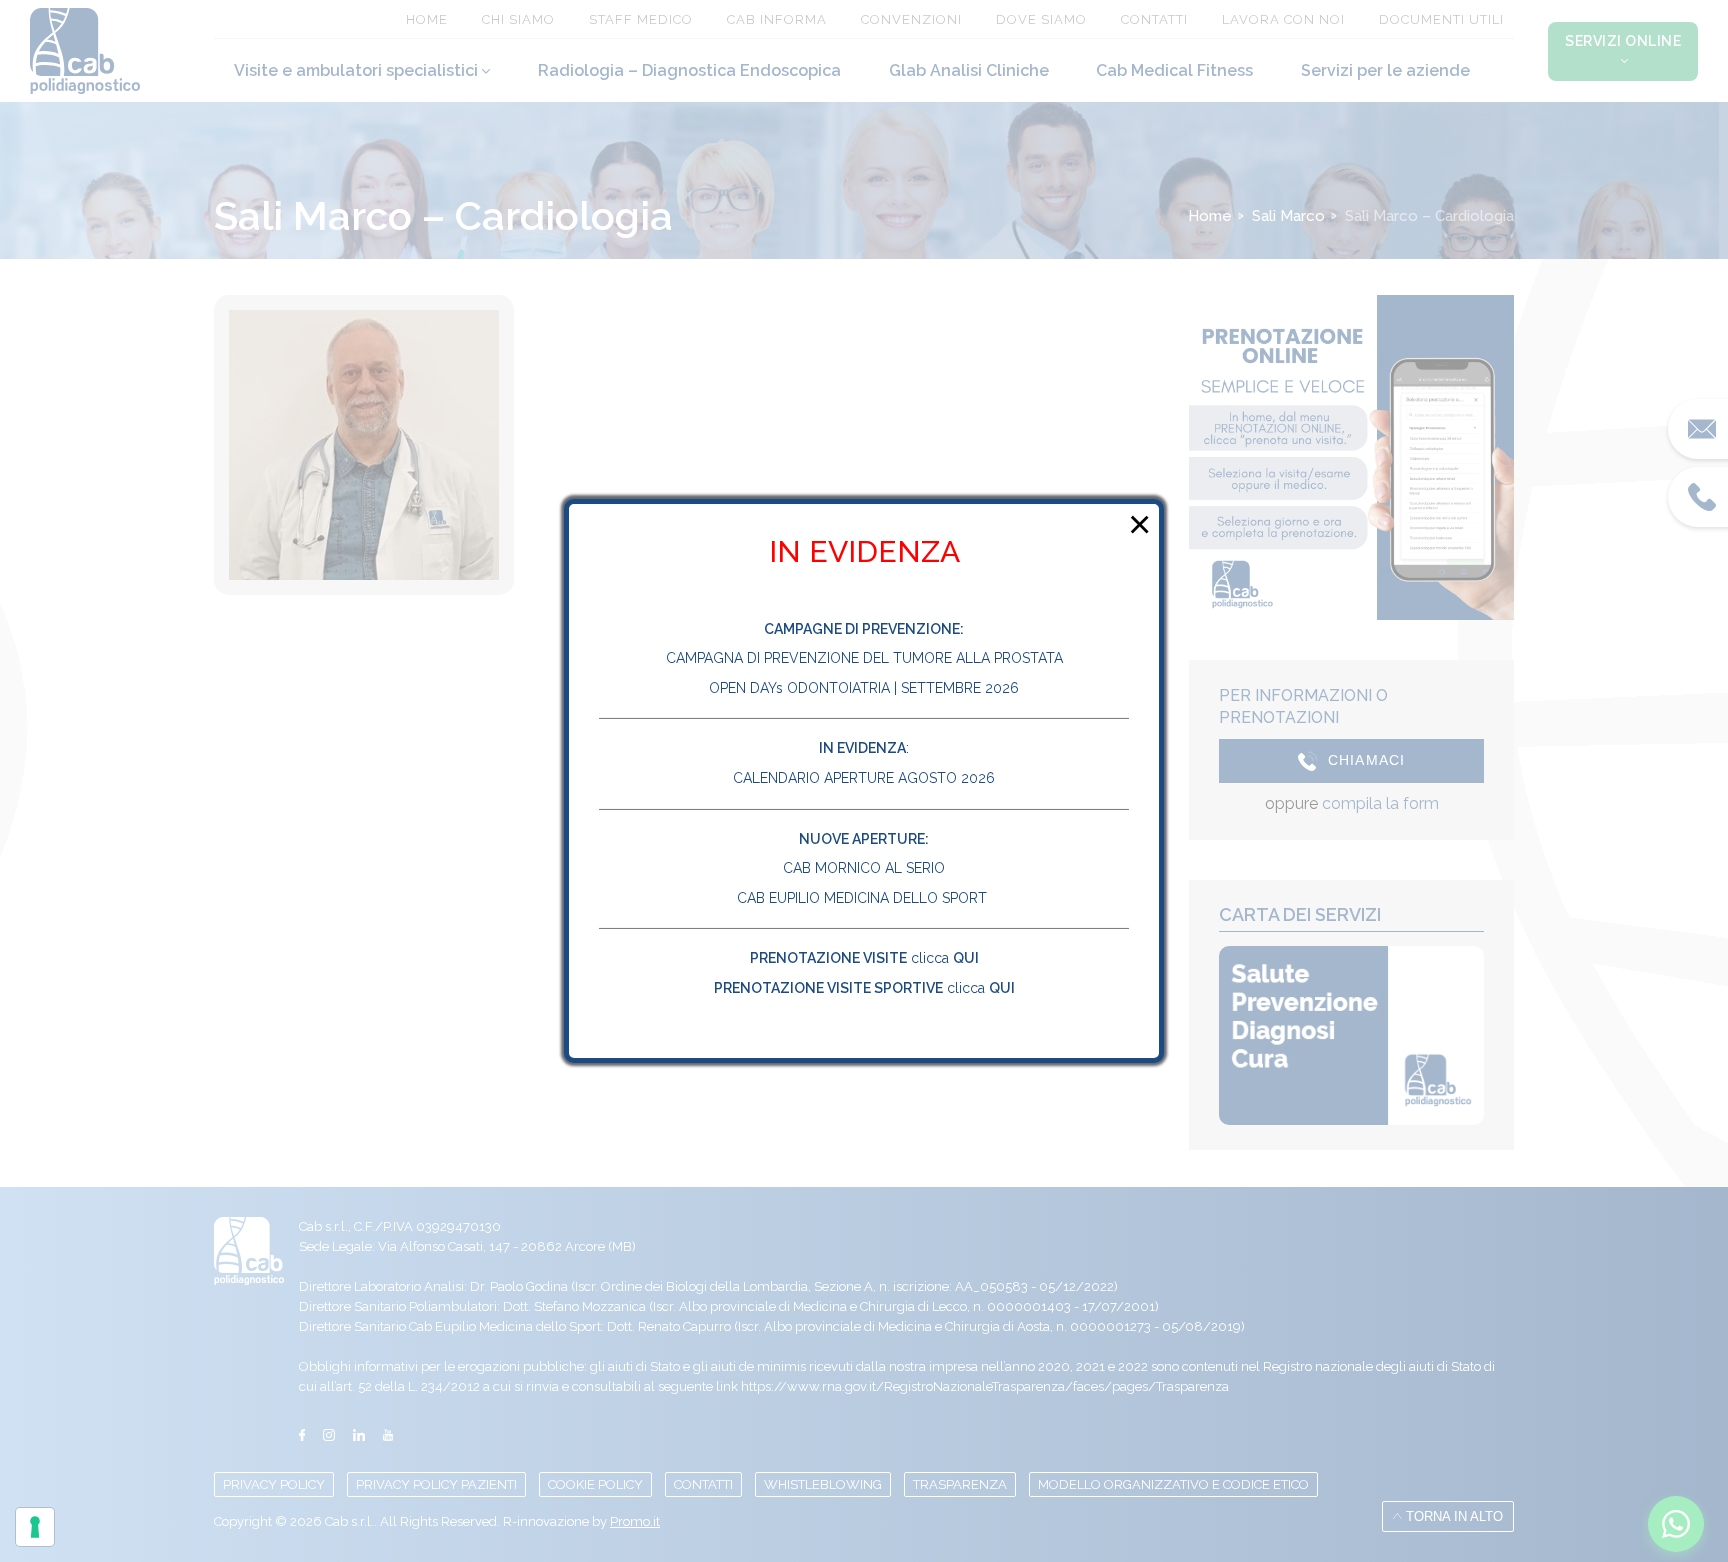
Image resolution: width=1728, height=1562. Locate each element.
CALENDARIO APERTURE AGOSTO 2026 (864, 778)
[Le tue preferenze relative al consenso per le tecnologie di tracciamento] (35, 1527)
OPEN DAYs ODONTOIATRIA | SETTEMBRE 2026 (864, 688)
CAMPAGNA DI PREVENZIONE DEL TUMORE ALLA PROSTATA (864, 658)
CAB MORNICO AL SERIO (864, 868)
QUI (966, 958)
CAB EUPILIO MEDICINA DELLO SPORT (864, 898)
